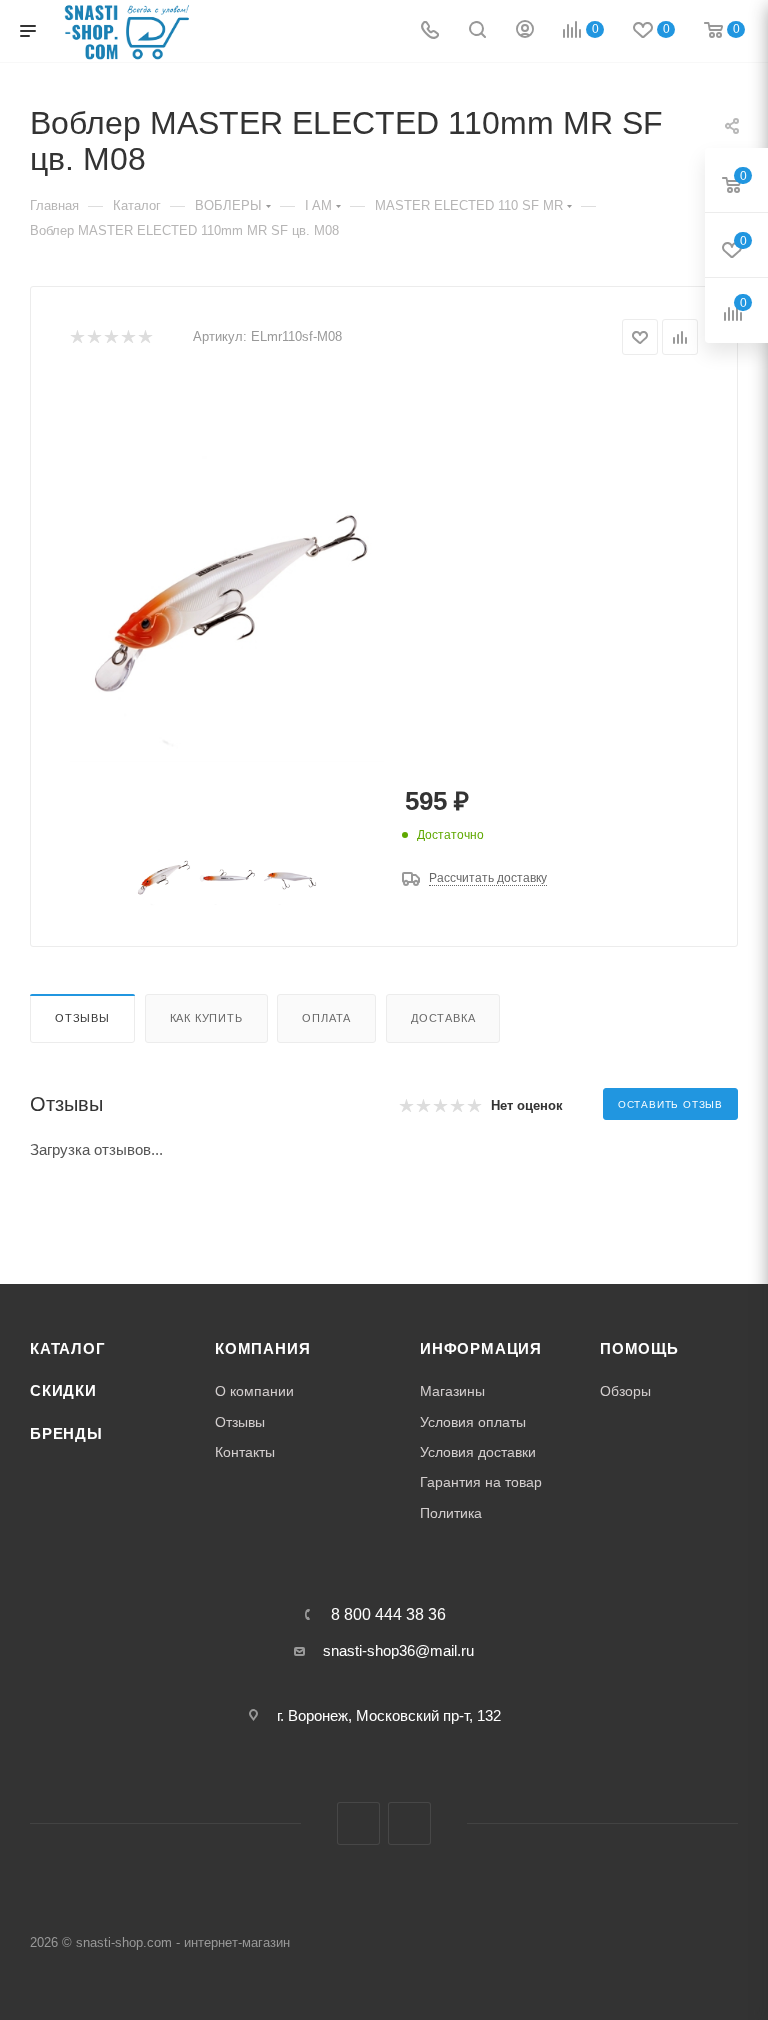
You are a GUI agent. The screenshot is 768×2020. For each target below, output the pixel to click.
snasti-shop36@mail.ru (398, 1650)
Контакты (245, 1452)
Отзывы (82, 1018)
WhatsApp (409, 1823)
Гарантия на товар (481, 1482)
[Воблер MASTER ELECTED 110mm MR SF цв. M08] (227, 605)
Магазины (452, 1391)
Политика (451, 1513)
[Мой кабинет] (525, 31)
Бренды (66, 1434)
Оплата (326, 1018)
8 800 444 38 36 (388, 1615)
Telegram (358, 1823)
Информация (481, 1349)
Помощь (639, 1349)
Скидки (63, 1391)
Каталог (68, 1349)
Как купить (206, 1018)
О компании (254, 1391)
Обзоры (625, 1391)
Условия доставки (478, 1452)
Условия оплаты (473, 1422)
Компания (262, 1349)
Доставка (443, 1018)
